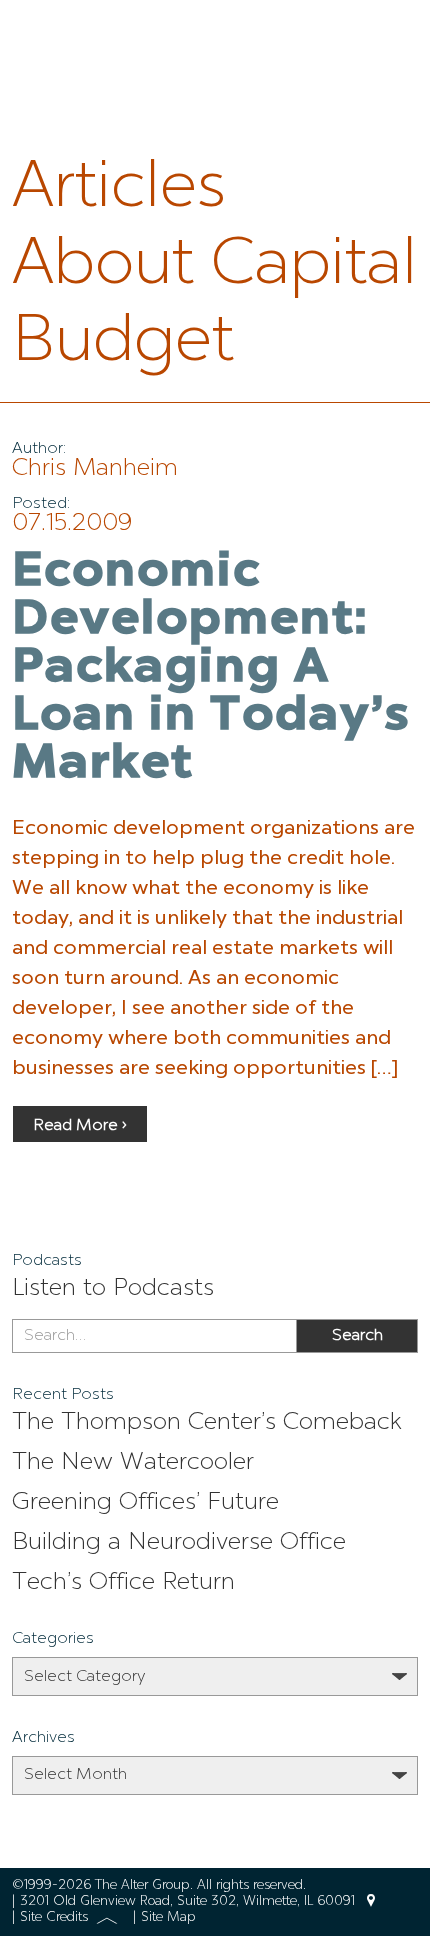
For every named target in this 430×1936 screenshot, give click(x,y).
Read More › (80, 1126)
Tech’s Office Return (123, 1583)
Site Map (168, 1917)
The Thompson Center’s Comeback (207, 1423)
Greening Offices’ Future (145, 1503)
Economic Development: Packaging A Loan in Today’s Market (211, 669)
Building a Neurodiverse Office (179, 1543)
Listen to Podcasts (113, 1289)
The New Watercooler (133, 1463)
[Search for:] (154, 1336)
